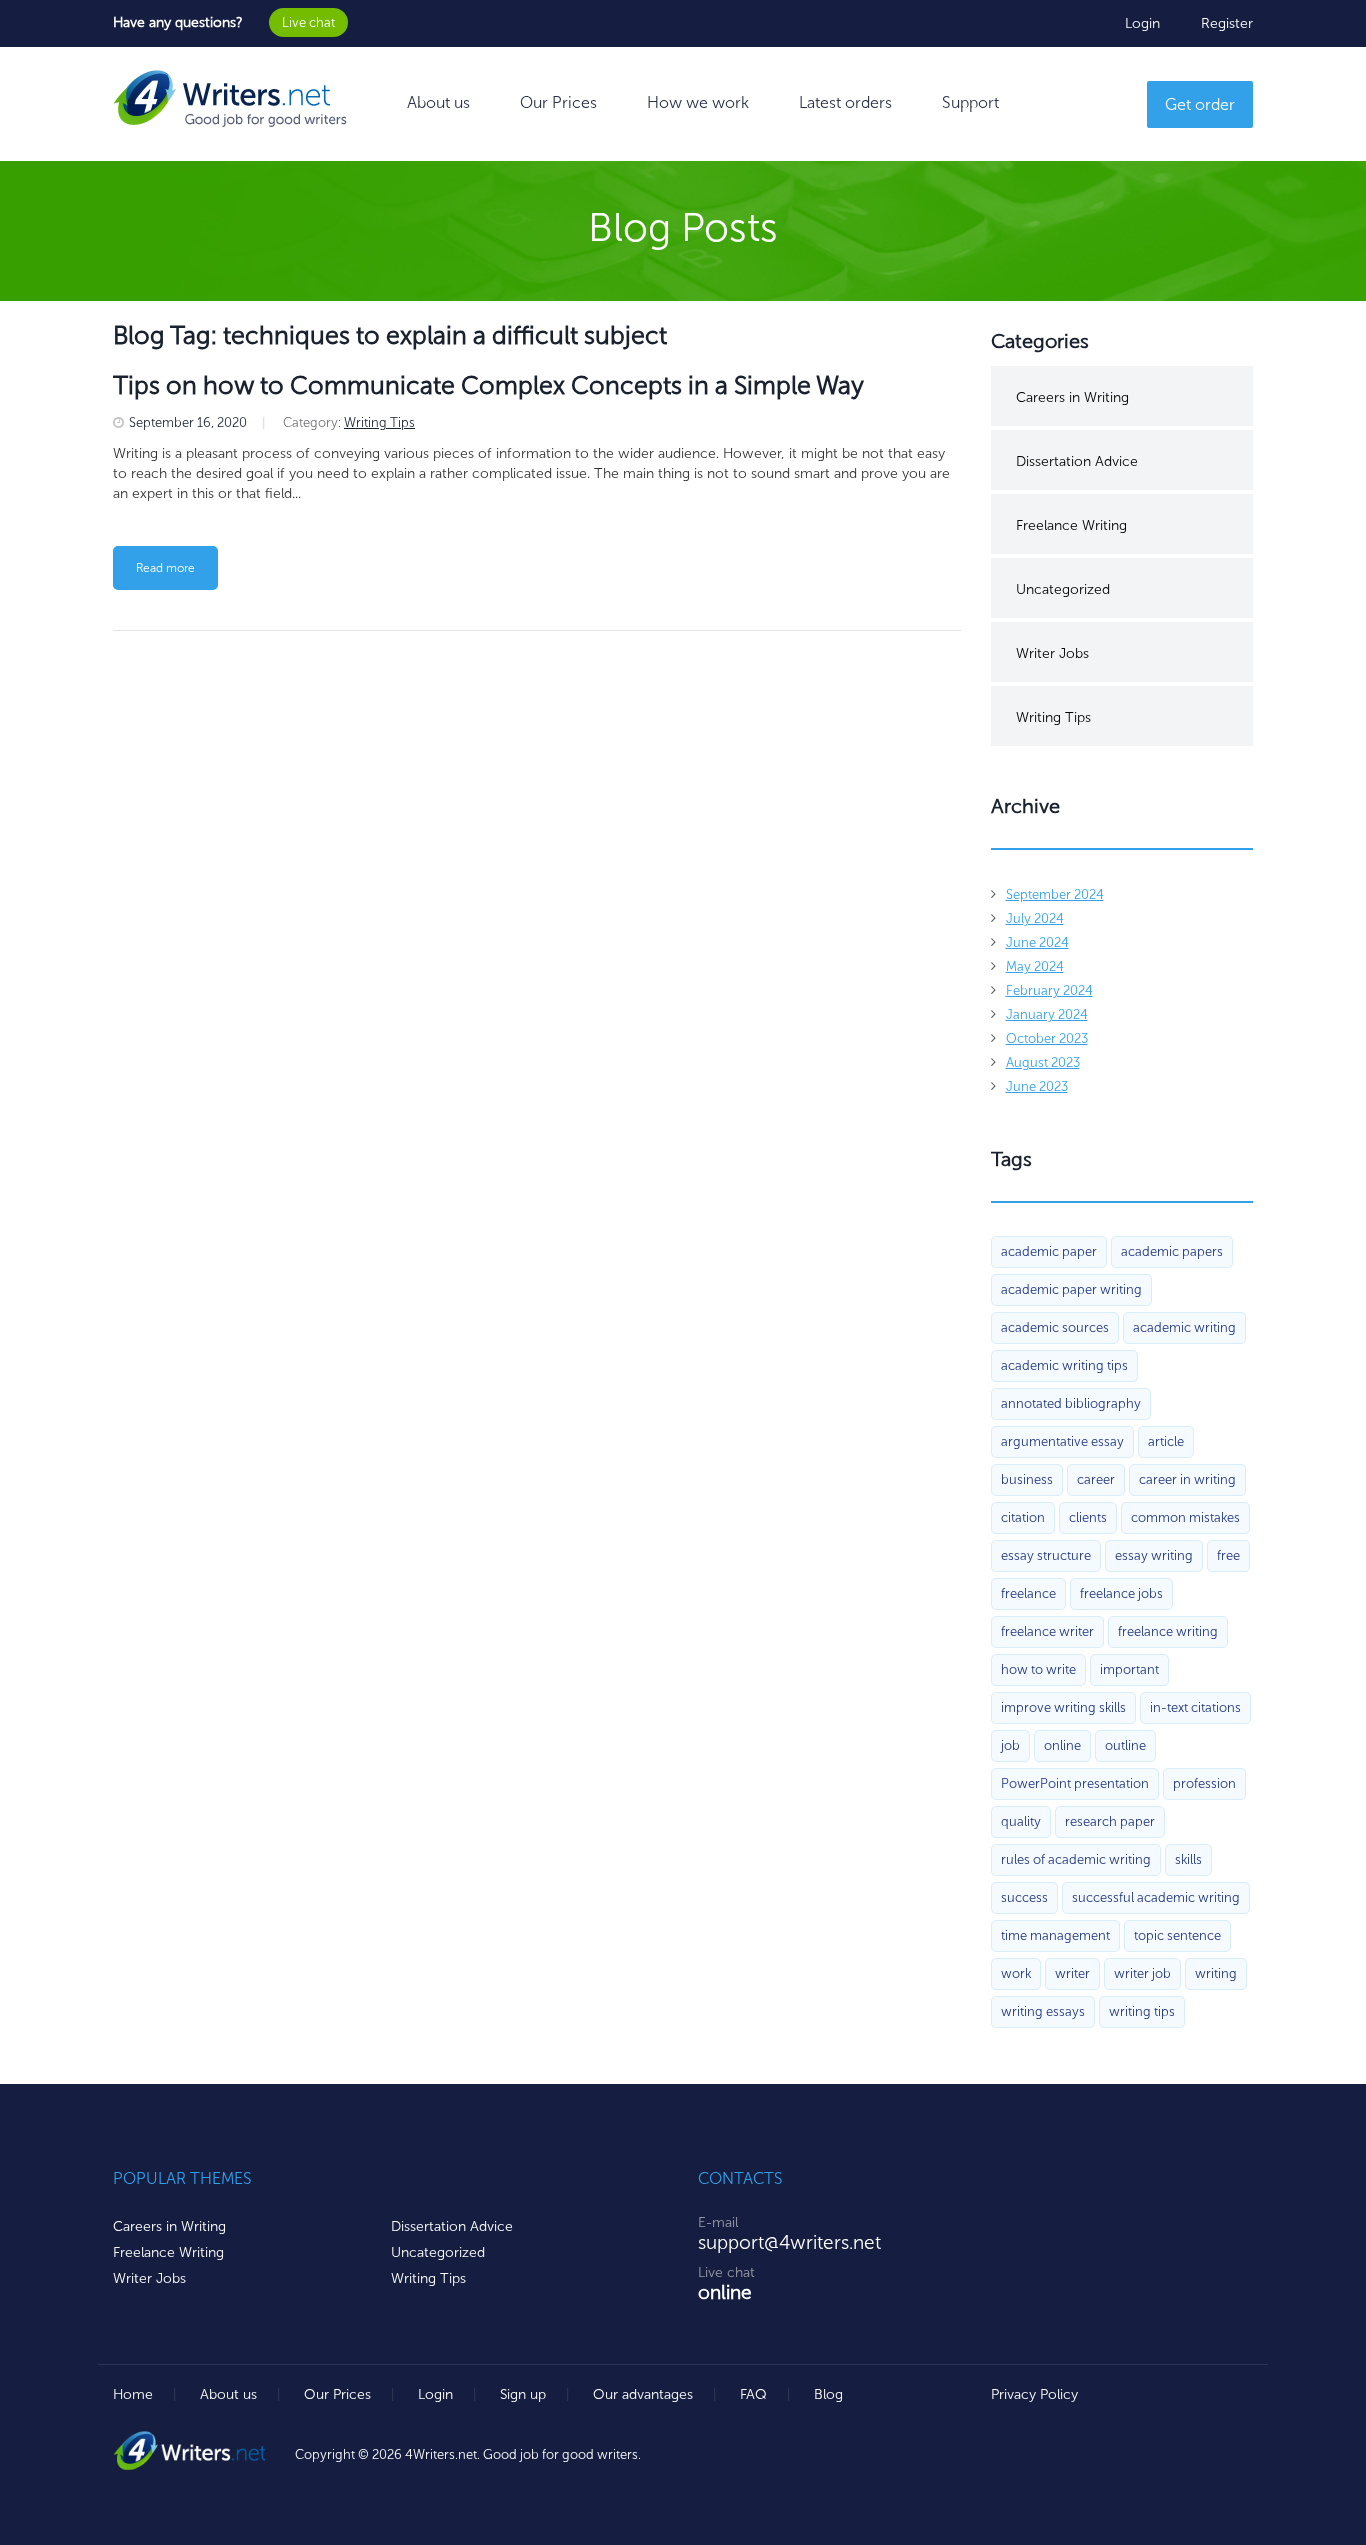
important (1129, 1669)
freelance (1028, 1593)
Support (970, 102)
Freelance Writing (1071, 525)
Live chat (308, 22)
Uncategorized (1063, 589)
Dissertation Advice (1077, 461)
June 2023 (1037, 1086)
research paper (1110, 1821)
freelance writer (1047, 1631)
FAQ (753, 2394)
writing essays (1043, 2011)
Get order (1200, 104)
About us (438, 102)
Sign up (523, 2394)
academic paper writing (1071, 1289)
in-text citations (1195, 1707)
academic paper (1049, 1251)
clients (1088, 1517)
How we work (698, 102)
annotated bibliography (1071, 1403)
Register (1227, 23)
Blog (828, 2394)
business (1027, 1479)
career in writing (1187, 1479)
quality (1021, 1821)
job (1010, 1745)
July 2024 (1035, 918)
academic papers (1172, 1251)
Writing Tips (379, 422)
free (1228, 1555)
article (1166, 1441)
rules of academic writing (1076, 1859)
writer (1072, 1973)
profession (1204, 1783)
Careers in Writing (1072, 397)
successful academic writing (1156, 1897)
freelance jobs (1121, 1593)
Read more (165, 568)
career (1096, 1479)
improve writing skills (1063, 1707)
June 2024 (1037, 942)
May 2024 (1035, 966)
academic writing (1184, 1327)
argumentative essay (1062, 1441)
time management (1055, 1935)
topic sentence (1177, 1935)
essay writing (1154, 1555)
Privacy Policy (1034, 2394)
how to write (1038, 1669)
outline (1125, 1745)
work (1016, 1973)
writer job (1142, 1973)
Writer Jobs (1052, 653)
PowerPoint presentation (1075, 1783)
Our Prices (558, 102)
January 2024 (1047, 1014)
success (1024, 1897)
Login (1142, 23)
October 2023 (1047, 1038)
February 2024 (1049, 990)
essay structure (1046, 1555)
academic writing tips (1064, 1365)
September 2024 (1055, 894)
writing (1216, 1973)
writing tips (1142, 2011)
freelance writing (1168, 1631)
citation (1023, 1517)
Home (133, 2394)
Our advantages (643, 2394)
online (1062, 1745)
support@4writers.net (789, 2242)
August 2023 (1043, 1062)
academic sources (1055, 1327)
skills (1188, 1859)
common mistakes (1185, 1517)
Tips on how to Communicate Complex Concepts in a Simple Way (488, 385)
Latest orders (845, 102)
